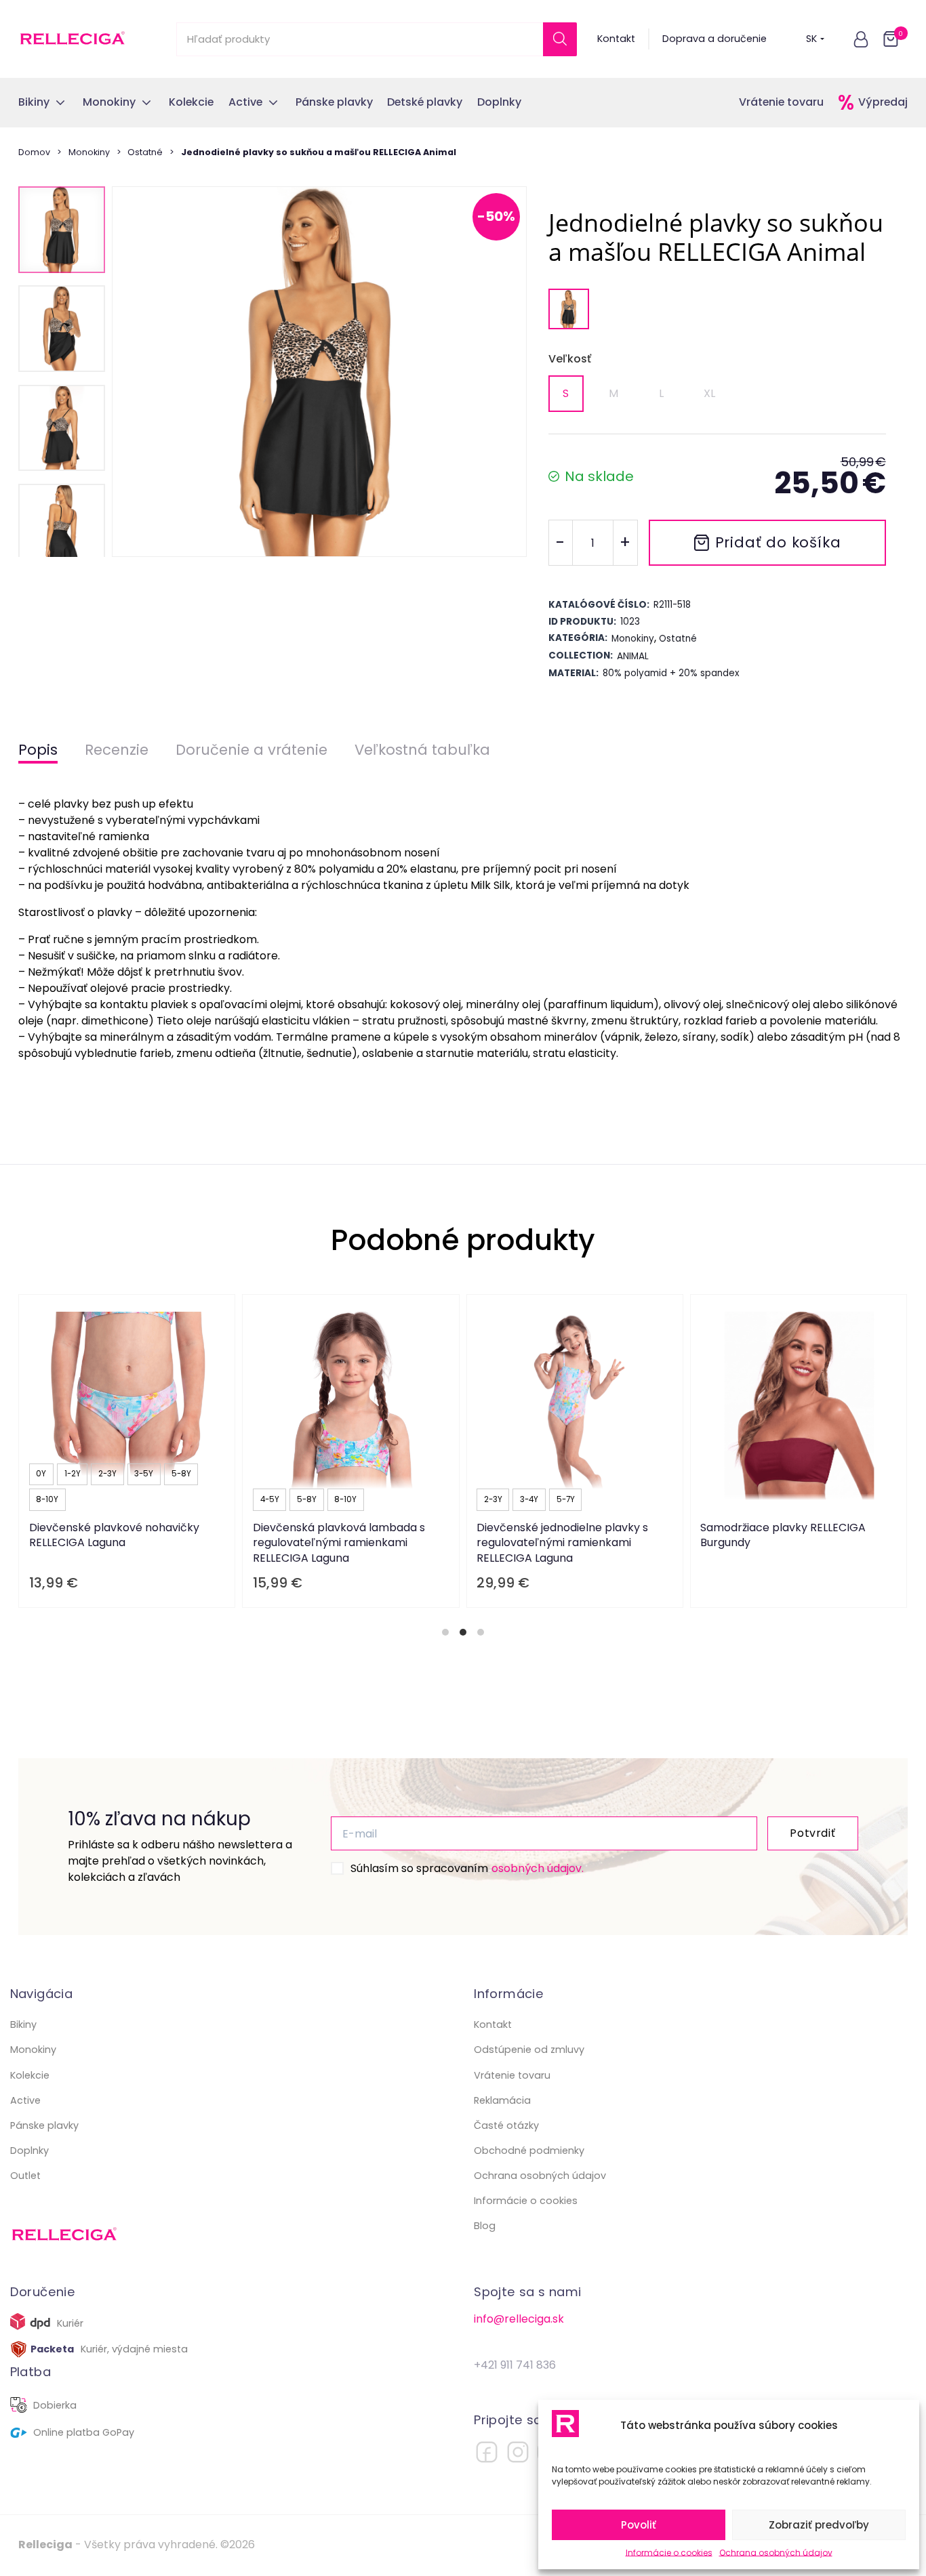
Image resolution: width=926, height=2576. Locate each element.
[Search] (560, 39)
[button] (861, 39)
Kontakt (616, 39)
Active (25, 2100)
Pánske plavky (44, 2125)
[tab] (445, 1632)
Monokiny (89, 152)
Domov (34, 152)
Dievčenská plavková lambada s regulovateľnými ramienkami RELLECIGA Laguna (339, 1543)
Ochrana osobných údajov (776, 2553)
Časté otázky (506, 2125)
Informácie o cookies (669, 2553)
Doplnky (29, 2151)
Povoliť (639, 2525)
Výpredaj (883, 102)
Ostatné (145, 152)
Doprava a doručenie (714, 39)
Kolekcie (30, 2075)
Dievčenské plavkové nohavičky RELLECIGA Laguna (114, 1535)
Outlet (25, 2176)
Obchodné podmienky (529, 2151)
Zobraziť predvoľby (819, 2525)
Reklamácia (502, 2100)
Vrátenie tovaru (781, 102)
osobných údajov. (538, 1868)
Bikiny (23, 2024)
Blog (485, 2226)
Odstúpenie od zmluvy (529, 2050)
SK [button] (811, 39)
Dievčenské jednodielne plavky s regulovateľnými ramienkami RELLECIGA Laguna (563, 1543)
